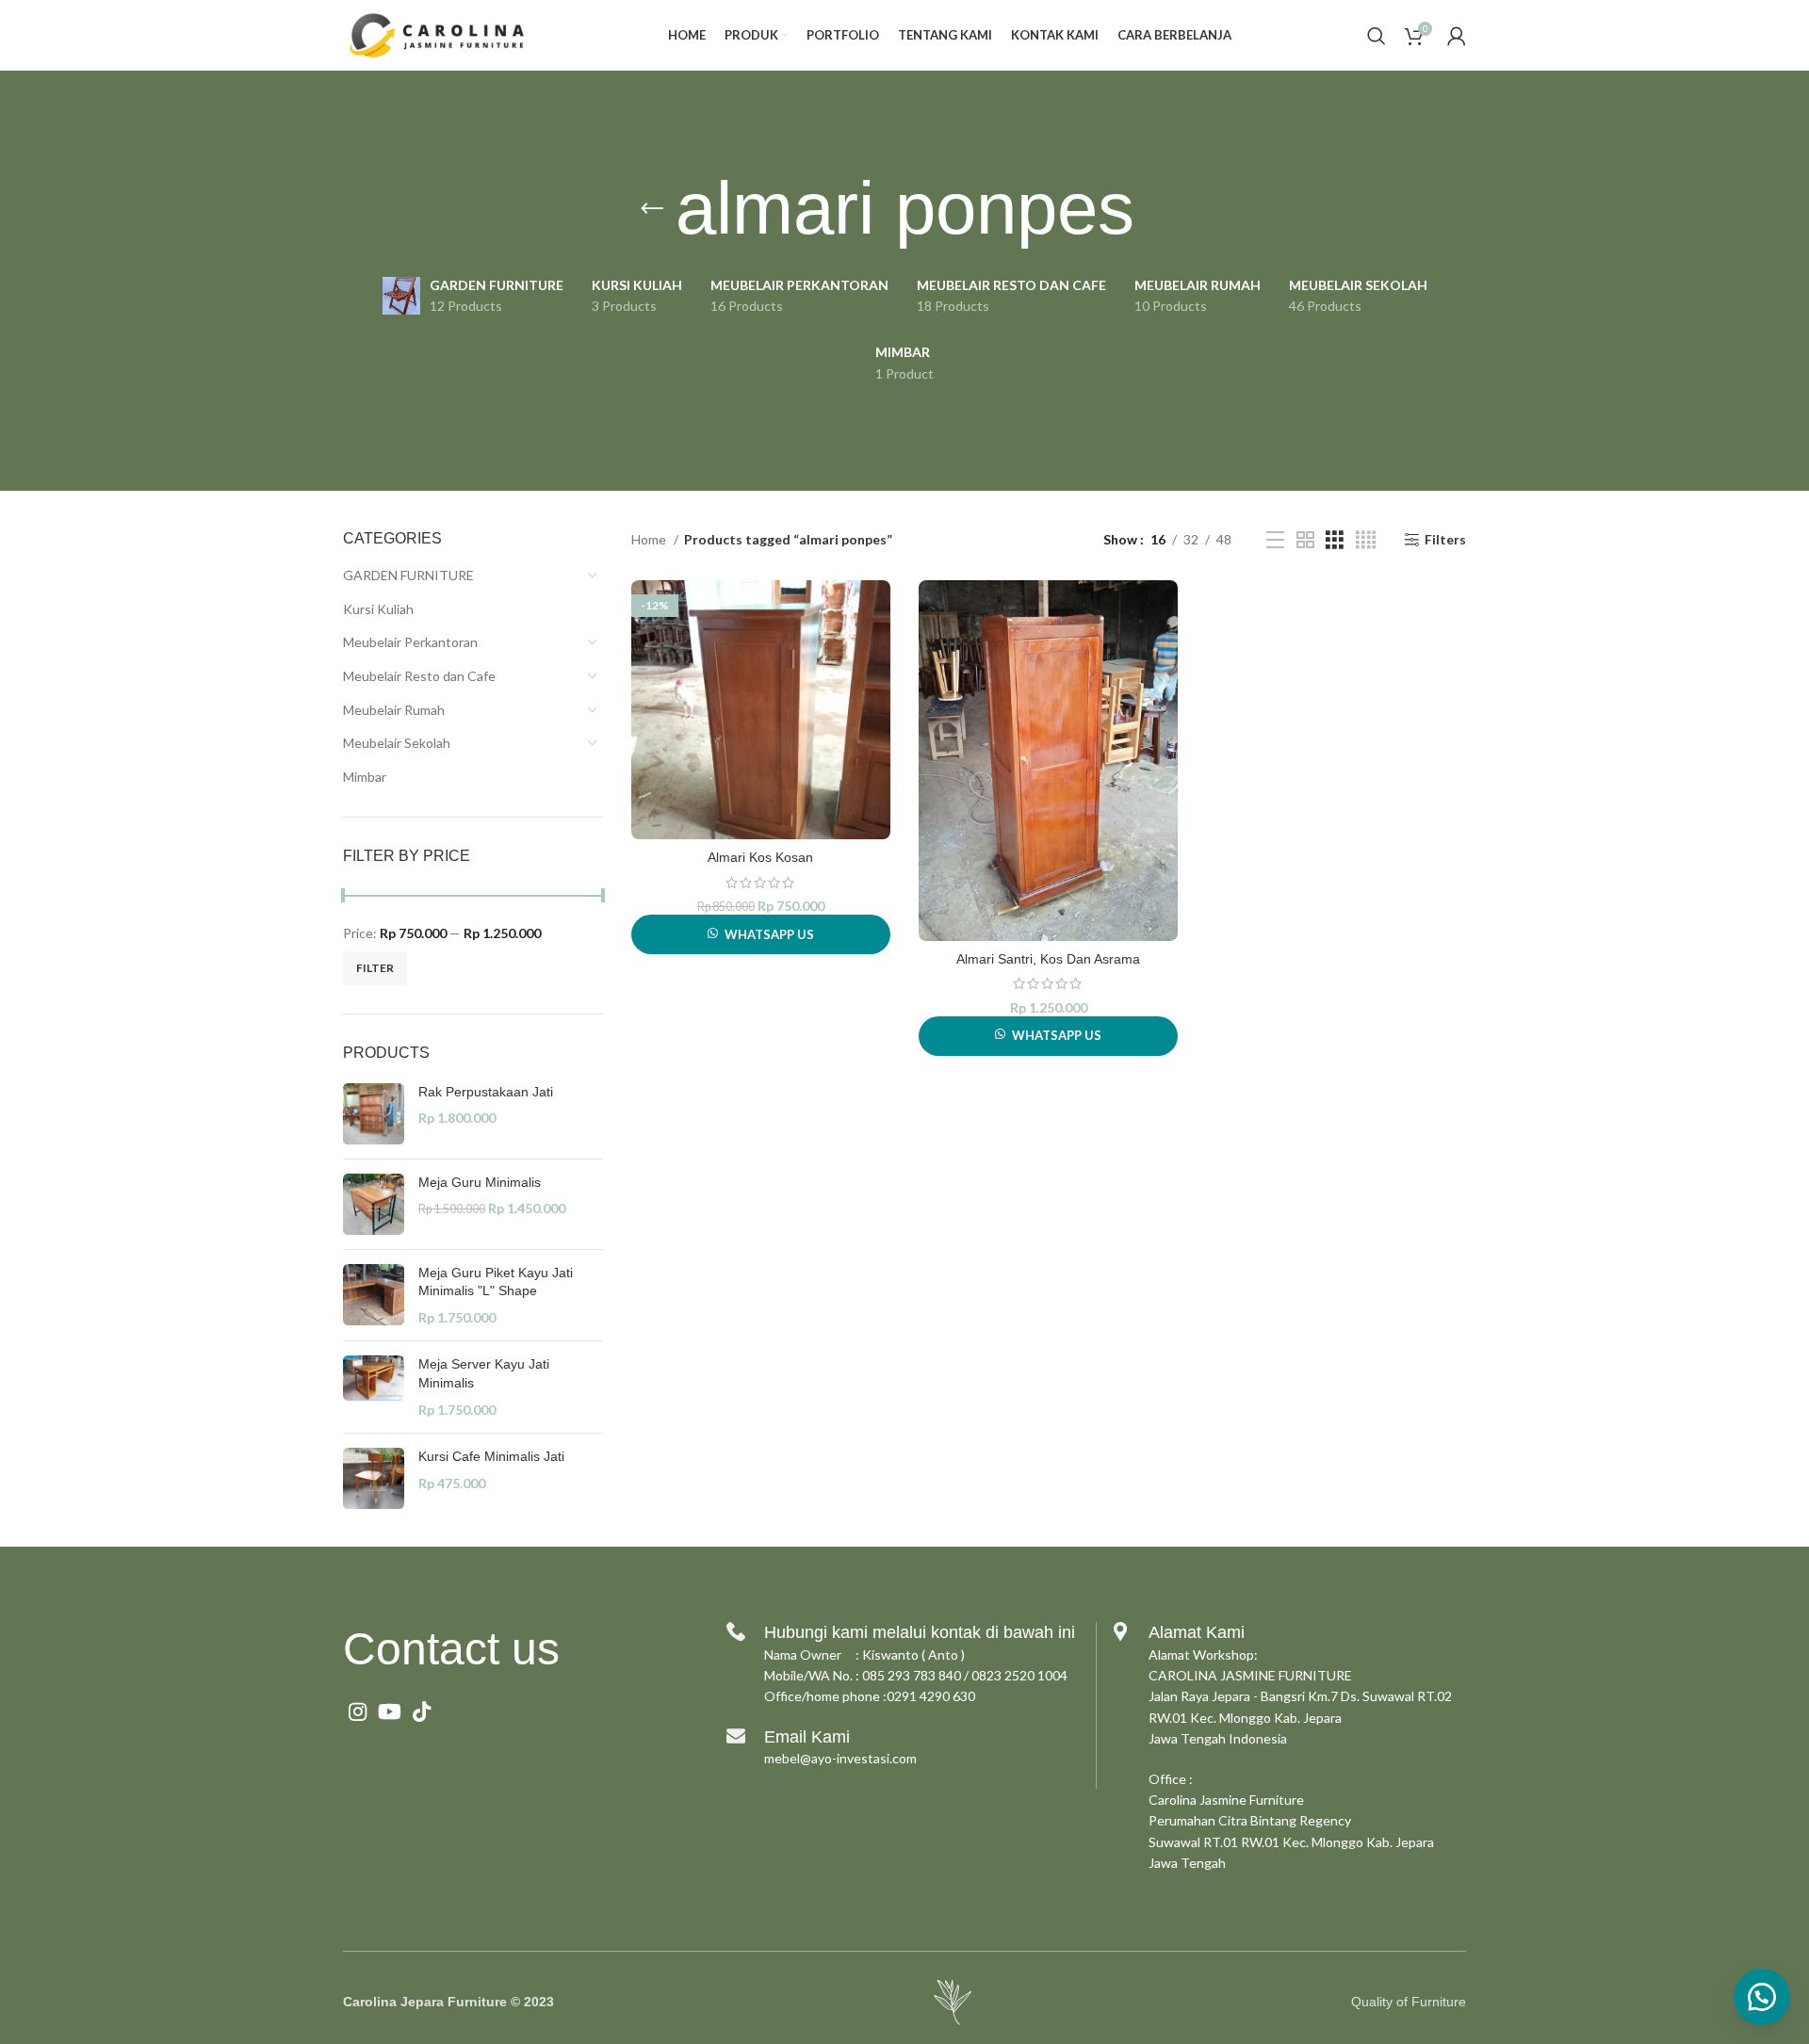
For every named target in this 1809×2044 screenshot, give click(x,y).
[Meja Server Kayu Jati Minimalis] (374, 1387)
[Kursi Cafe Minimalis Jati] (374, 1478)
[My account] (1457, 36)
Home (650, 539)
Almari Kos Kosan (760, 857)
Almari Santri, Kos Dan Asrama (1048, 959)
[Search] (1377, 36)
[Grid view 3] (1335, 540)
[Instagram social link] (358, 1711)
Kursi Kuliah (378, 609)
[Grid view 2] (1305, 540)
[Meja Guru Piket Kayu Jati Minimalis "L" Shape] (374, 1296)
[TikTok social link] (422, 1711)
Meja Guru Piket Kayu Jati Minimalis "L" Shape (496, 1282)
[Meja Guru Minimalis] (374, 1204)
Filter (375, 968)
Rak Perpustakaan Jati (486, 1092)
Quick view (876, 611)
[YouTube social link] (390, 1711)
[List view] (1275, 540)
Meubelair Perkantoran (410, 642)
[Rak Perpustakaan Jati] (374, 1114)
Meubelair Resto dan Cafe (419, 676)
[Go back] (652, 209)
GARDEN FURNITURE (408, 575)
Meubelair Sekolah (397, 743)
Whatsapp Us (769, 934)
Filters (1445, 540)
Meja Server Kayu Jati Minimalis (484, 1373)
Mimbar (365, 777)
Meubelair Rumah (394, 710)
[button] (1762, 1997)
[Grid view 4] (1366, 540)
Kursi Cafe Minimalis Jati (491, 1456)
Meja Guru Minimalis (480, 1182)
